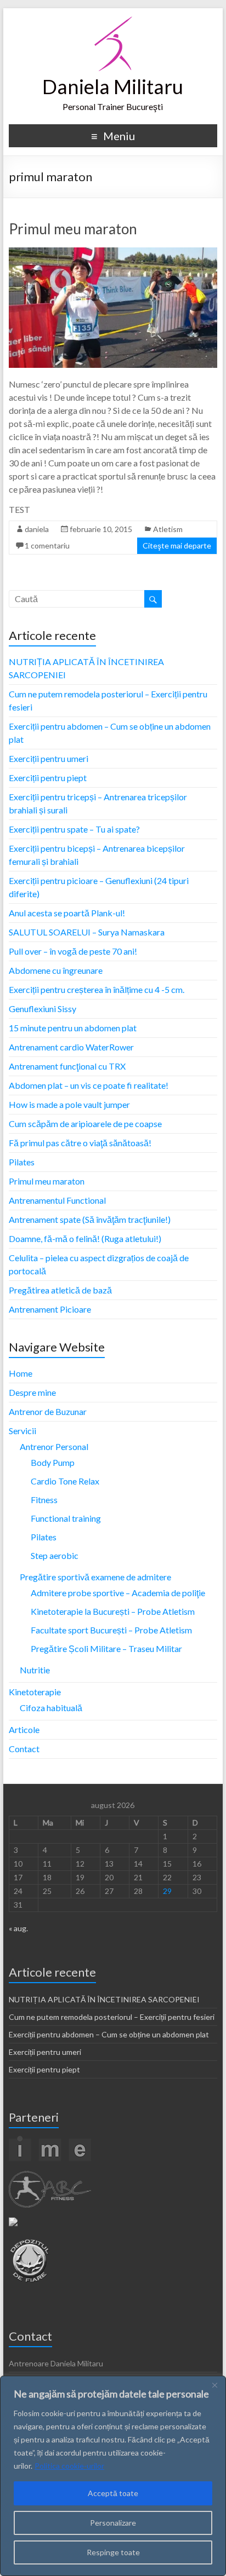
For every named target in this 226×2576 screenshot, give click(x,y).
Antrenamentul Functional (57, 1200)
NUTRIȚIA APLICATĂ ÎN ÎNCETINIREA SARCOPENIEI (104, 1999)
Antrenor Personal (54, 1446)
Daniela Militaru (113, 86)
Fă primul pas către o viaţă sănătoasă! (80, 1143)
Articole (24, 1729)
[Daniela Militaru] (113, 22)
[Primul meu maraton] (113, 253)
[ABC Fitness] (50, 2176)
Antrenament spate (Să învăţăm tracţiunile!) (90, 1219)
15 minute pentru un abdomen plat (73, 1028)
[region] (113, 2476)
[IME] (50, 2141)
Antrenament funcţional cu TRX (67, 1066)
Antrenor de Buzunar (48, 1411)
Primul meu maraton (73, 229)
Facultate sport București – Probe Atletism (111, 1630)
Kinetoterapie (35, 1692)
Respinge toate (113, 2552)
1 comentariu (47, 545)
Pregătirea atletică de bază (60, 1290)
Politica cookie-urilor (69, 2466)
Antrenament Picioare (50, 1309)
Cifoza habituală (51, 1708)
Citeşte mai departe (177, 545)
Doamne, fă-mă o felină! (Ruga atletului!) (85, 1238)
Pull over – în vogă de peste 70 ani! (73, 951)
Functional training (66, 1518)
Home (21, 1373)
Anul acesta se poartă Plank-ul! (67, 913)
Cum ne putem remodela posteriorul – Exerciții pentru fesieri (112, 2017)
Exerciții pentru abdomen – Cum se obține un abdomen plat (109, 2034)
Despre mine (32, 1392)
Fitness (44, 1500)
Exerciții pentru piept (48, 778)
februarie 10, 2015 (101, 529)
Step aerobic (55, 1555)
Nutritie (35, 1670)
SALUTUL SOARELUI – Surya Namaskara (87, 932)
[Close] (214, 2385)
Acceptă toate (113, 2493)
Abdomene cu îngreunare (56, 970)
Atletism (168, 529)
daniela (37, 529)
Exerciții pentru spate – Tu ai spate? (74, 829)
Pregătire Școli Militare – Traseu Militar (106, 1648)
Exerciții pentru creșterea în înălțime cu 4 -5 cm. (97, 989)
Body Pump (53, 1462)
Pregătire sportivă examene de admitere (95, 1577)
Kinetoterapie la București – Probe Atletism (113, 1611)
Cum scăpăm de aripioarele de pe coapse (85, 1124)
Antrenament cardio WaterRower (71, 1047)
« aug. (18, 1928)
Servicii (22, 1431)
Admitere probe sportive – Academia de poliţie (118, 1593)
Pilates (22, 1162)
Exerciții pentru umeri (49, 758)
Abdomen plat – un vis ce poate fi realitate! (89, 1085)
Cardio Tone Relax (65, 1481)
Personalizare (113, 2523)
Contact (24, 1749)
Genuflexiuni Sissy (43, 1009)
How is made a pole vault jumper (69, 1104)
